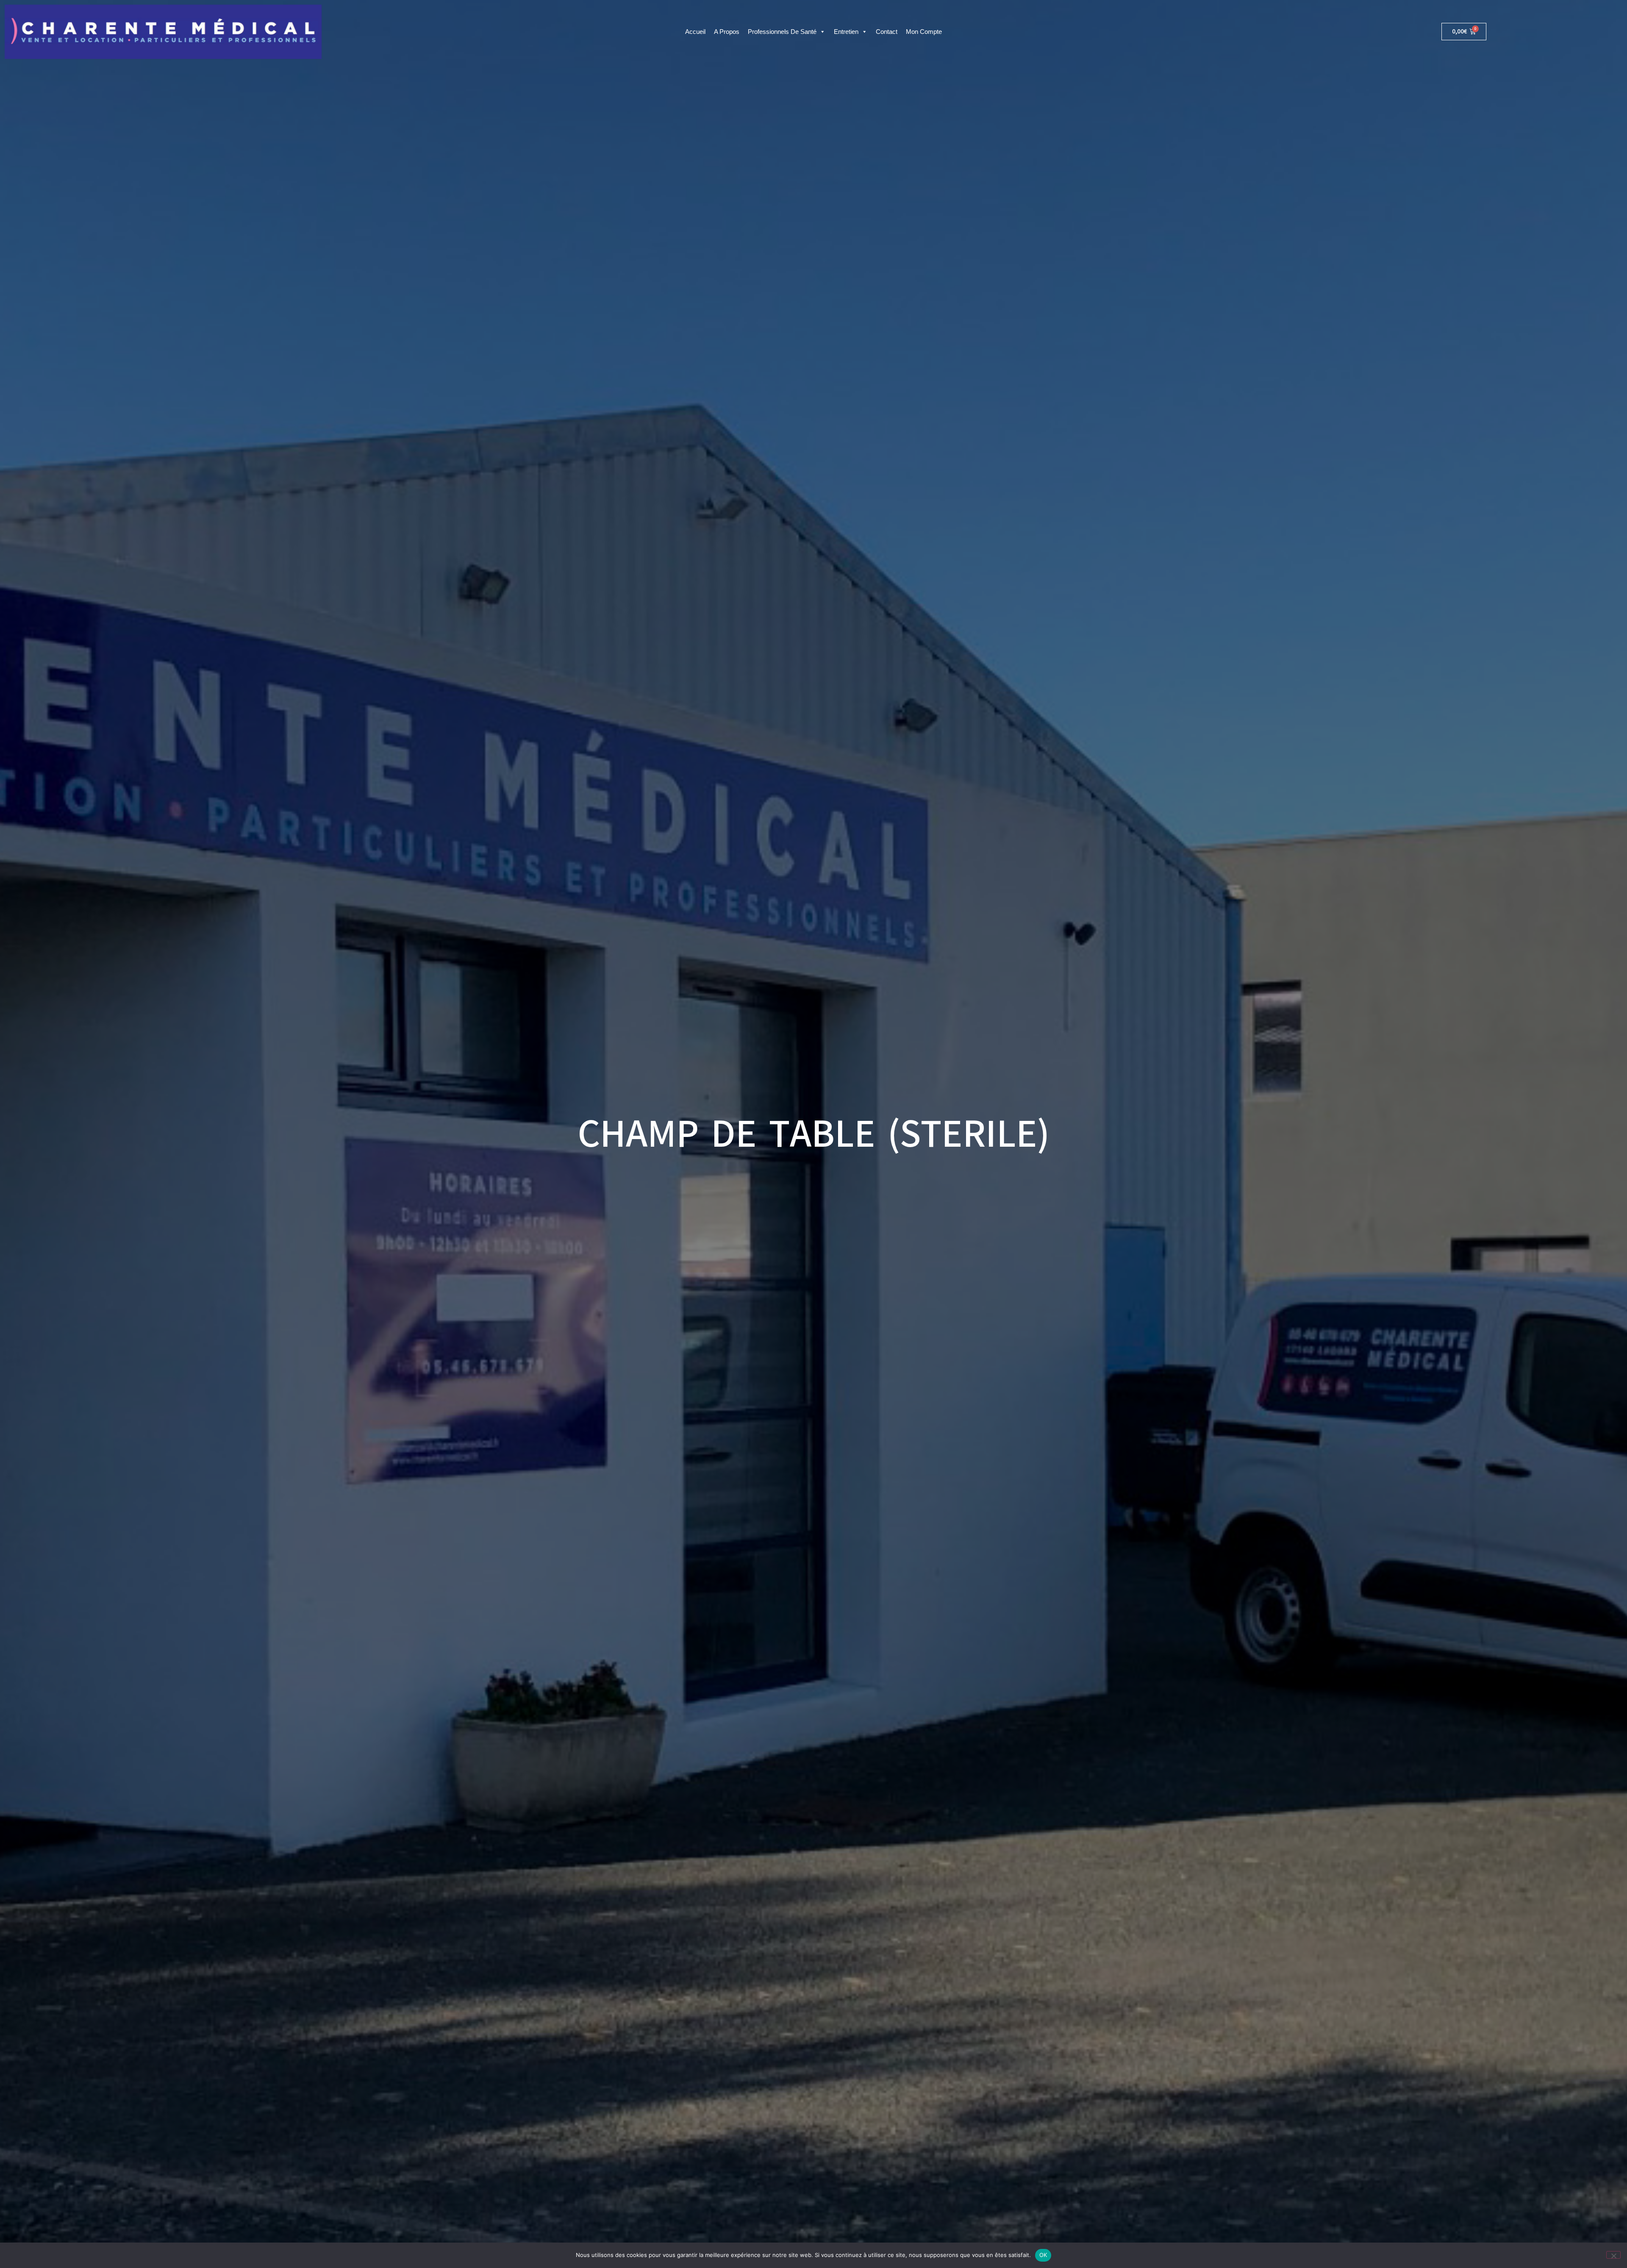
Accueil (695, 32)
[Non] (1613, 2255)
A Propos (727, 32)
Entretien (846, 32)
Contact (887, 32)
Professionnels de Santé (782, 32)
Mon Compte (924, 32)
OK (1043, 2255)
